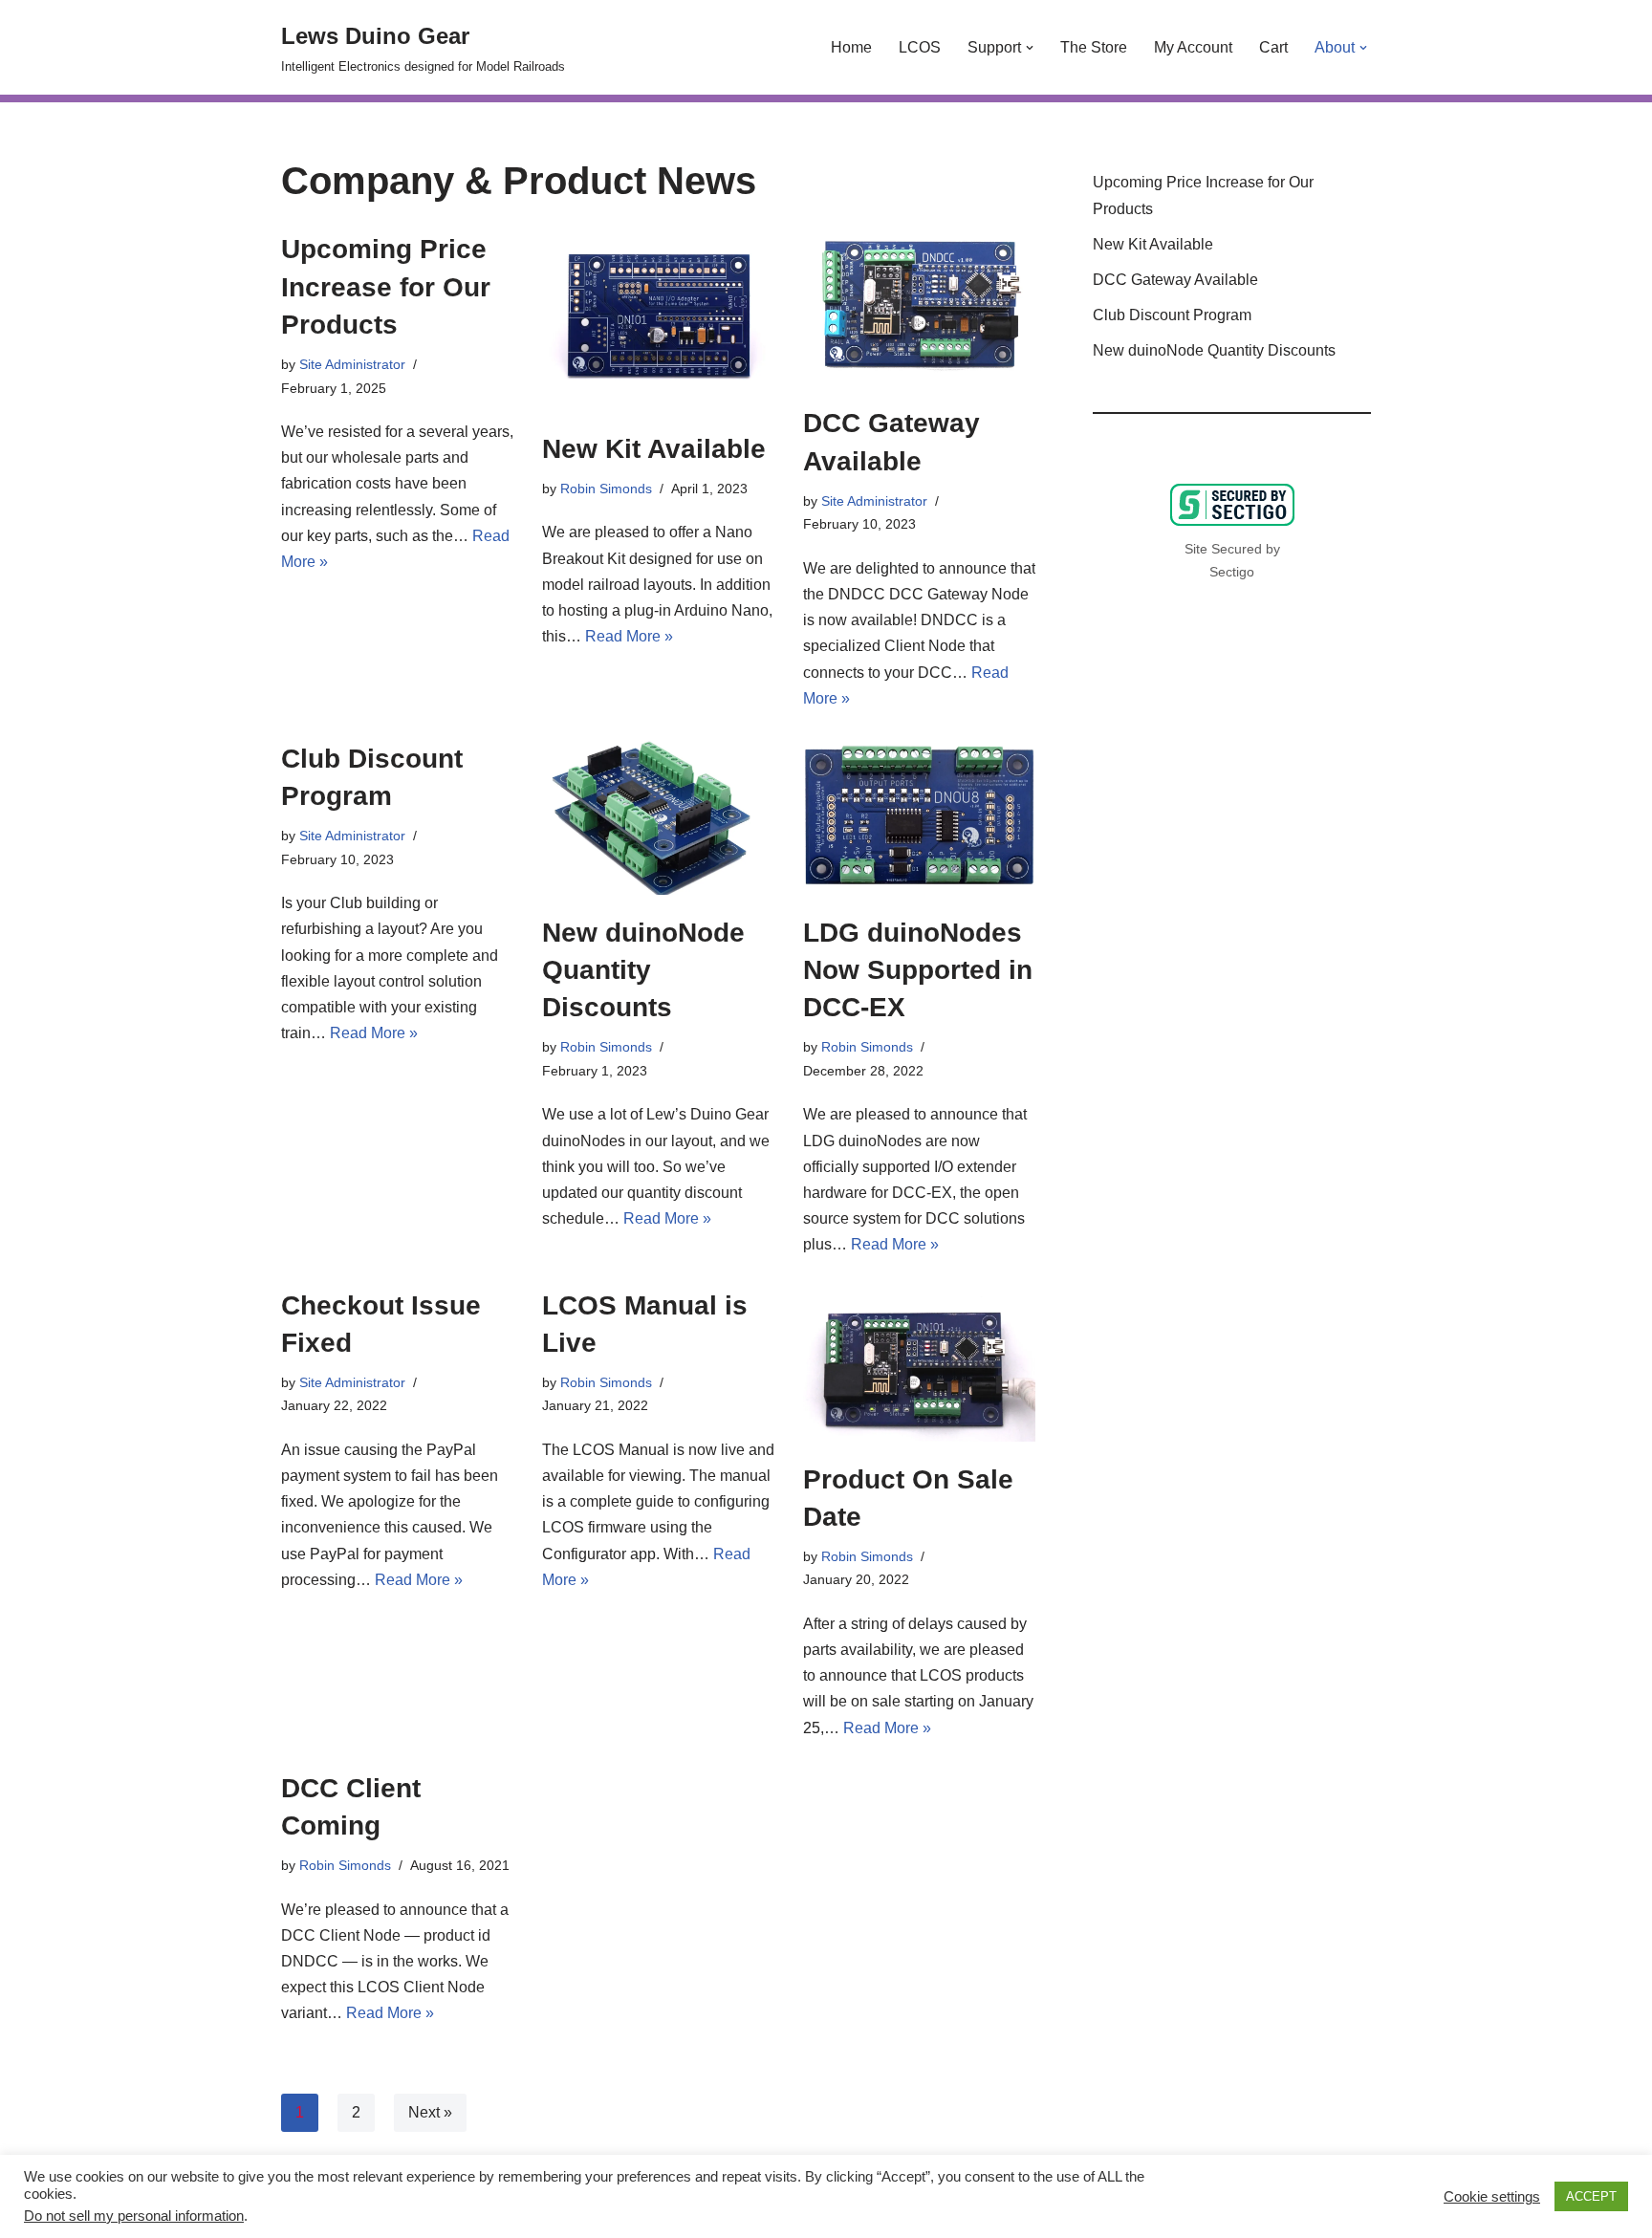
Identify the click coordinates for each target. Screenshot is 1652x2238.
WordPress (452, 2214)
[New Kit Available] (658, 320)
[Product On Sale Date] (919, 1364)
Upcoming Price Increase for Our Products (386, 286)
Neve (299, 2214)
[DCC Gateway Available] (919, 308)
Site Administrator (352, 364)
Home (851, 47)
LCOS (920, 47)
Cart (1273, 47)
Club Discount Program (1172, 315)
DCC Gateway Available (1175, 280)
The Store (1094, 47)
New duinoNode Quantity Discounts (643, 970)
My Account (1193, 47)
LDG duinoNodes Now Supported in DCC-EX (918, 970)
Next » (430, 2112)
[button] (1030, 48)
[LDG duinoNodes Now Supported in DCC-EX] (919, 817)
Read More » (629, 636)
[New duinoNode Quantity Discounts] (658, 817)
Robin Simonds (606, 489)
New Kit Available (654, 449)
